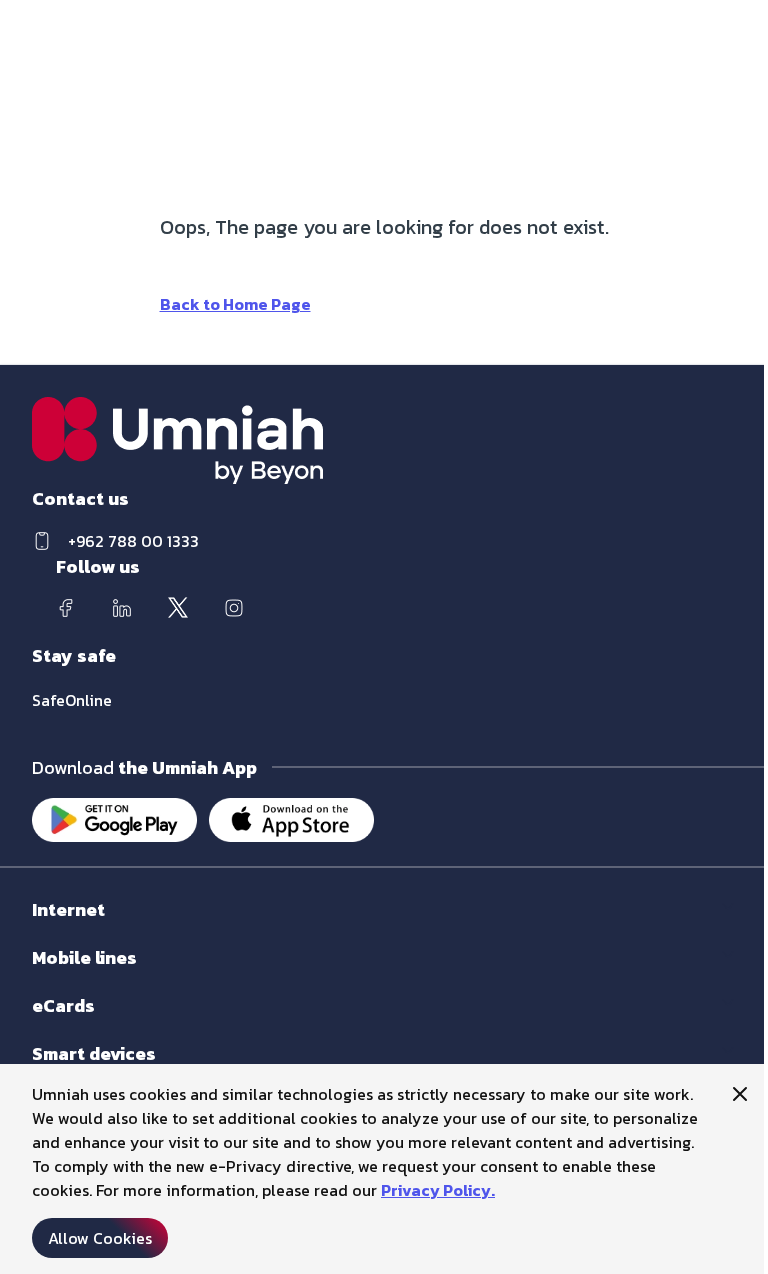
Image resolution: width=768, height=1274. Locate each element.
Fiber (47, 929)
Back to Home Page (235, 304)
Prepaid (56, 977)
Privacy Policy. (438, 1190)
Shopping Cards (82, 1025)
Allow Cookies (100, 1238)
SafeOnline (72, 700)
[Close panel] (740, 1094)
